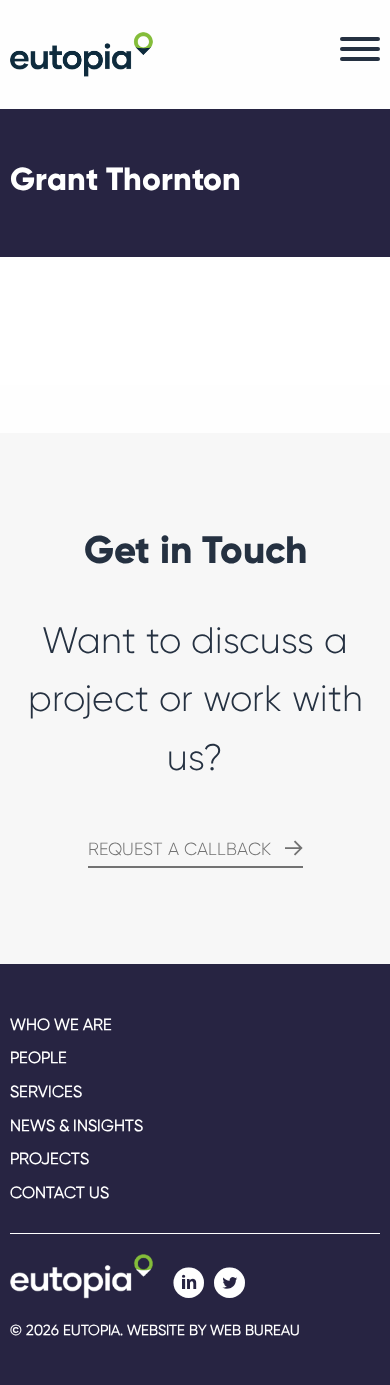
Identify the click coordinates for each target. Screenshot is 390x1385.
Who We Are (61, 1024)
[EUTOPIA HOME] (81, 1275)
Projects (49, 1158)
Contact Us (59, 1192)
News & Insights (76, 1125)
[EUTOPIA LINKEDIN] (189, 1283)
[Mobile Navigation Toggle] (360, 54)
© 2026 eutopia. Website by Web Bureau (155, 1330)
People (38, 1057)
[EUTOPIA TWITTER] (229, 1283)
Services (46, 1091)
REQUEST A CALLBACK (179, 849)
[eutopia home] (81, 52)
